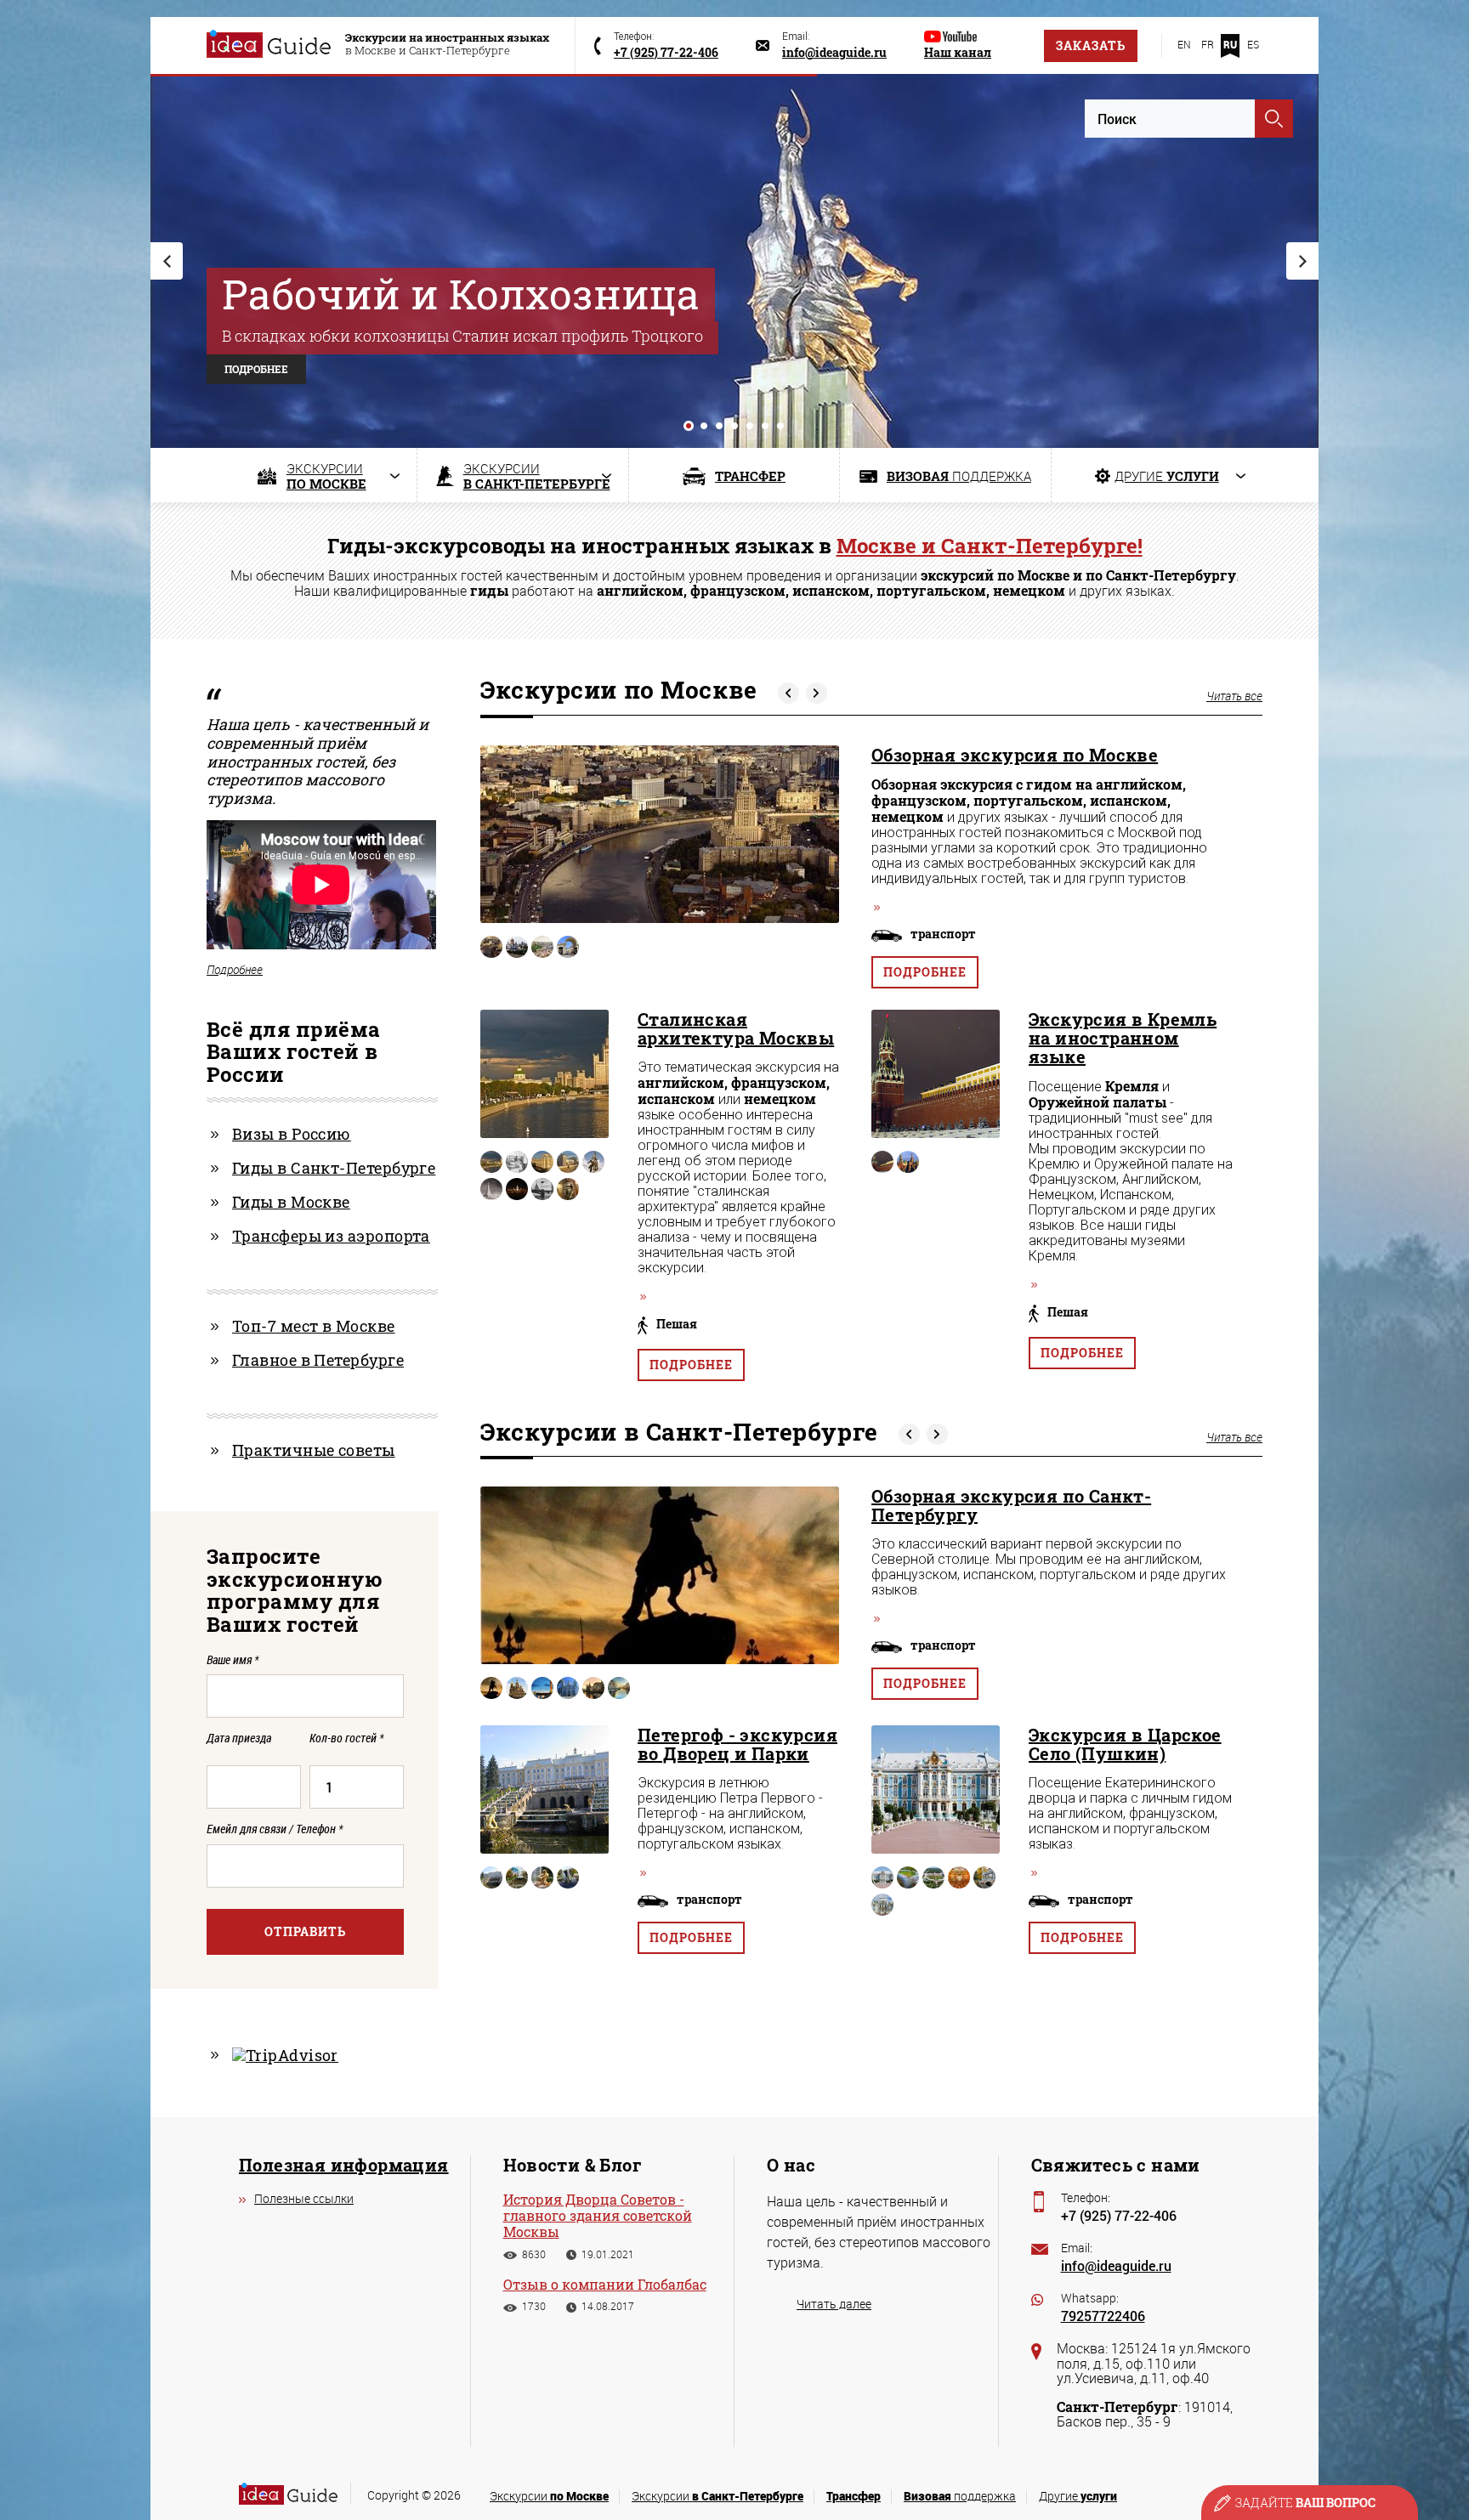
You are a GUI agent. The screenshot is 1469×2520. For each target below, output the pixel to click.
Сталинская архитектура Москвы (736, 1028)
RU (1230, 44)
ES (1253, 44)
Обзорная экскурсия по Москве (1015, 755)
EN (1184, 44)
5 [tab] (750, 426)
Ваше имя (233, 1659)
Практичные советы (314, 1450)
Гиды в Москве (291, 1202)
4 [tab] (734, 426)
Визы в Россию (292, 1134)
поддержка (960, 2496)
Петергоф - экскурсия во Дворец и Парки (737, 1744)
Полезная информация (344, 2165)
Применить (1274, 119)
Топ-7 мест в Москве (314, 1326)
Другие (1078, 2496)
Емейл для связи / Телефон (275, 1829)
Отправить (305, 1931)
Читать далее (834, 2304)
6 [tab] (765, 426)
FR (1208, 44)
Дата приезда (239, 1739)
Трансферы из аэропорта (331, 1236)
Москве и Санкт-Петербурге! (990, 546)
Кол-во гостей (346, 1739)
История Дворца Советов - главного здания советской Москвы (598, 2216)
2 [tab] (704, 426)
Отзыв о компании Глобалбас (605, 2284)
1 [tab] (689, 426)
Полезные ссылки (304, 2198)
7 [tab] (780, 426)
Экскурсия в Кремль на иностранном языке (1123, 1038)
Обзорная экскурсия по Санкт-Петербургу (1011, 1505)
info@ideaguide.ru (1116, 2265)
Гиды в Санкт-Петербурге (334, 1168)
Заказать (1091, 45)
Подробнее (925, 972)
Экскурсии (549, 2496)
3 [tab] (719, 426)
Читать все (1234, 696)
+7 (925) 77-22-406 (1119, 2215)
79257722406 (1103, 2316)
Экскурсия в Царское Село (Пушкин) (1125, 1744)
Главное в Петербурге (318, 1360)
